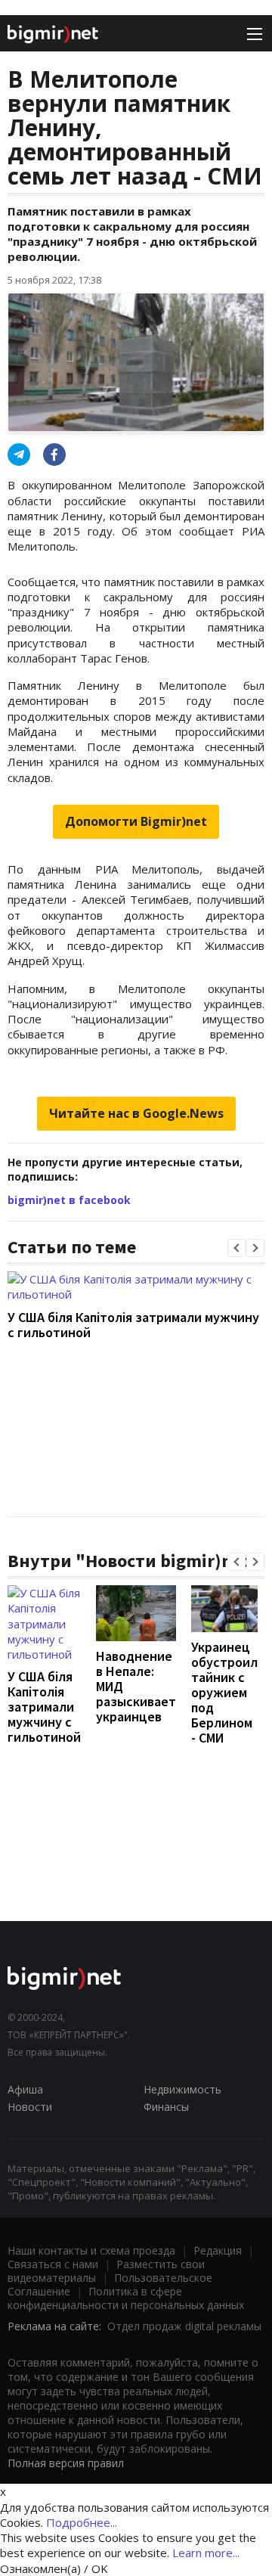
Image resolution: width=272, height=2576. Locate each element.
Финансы (166, 2107)
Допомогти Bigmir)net (136, 821)
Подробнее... (82, 2522)
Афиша (25, 2089)
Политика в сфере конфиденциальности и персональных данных (126, 2298)
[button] (236, 1248)
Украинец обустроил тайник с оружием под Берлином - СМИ (224, 1692)
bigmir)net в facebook (69, 1200)
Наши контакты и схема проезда (91, 2250)
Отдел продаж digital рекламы (184, 2326)
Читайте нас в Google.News (136, 1113)
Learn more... (206, 2553)
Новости (30, 2107)
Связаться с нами (53, 2264)
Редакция (218, 2250)
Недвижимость (182, 2089)
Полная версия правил (66, 2463)
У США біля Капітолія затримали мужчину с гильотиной (133, 1325)
